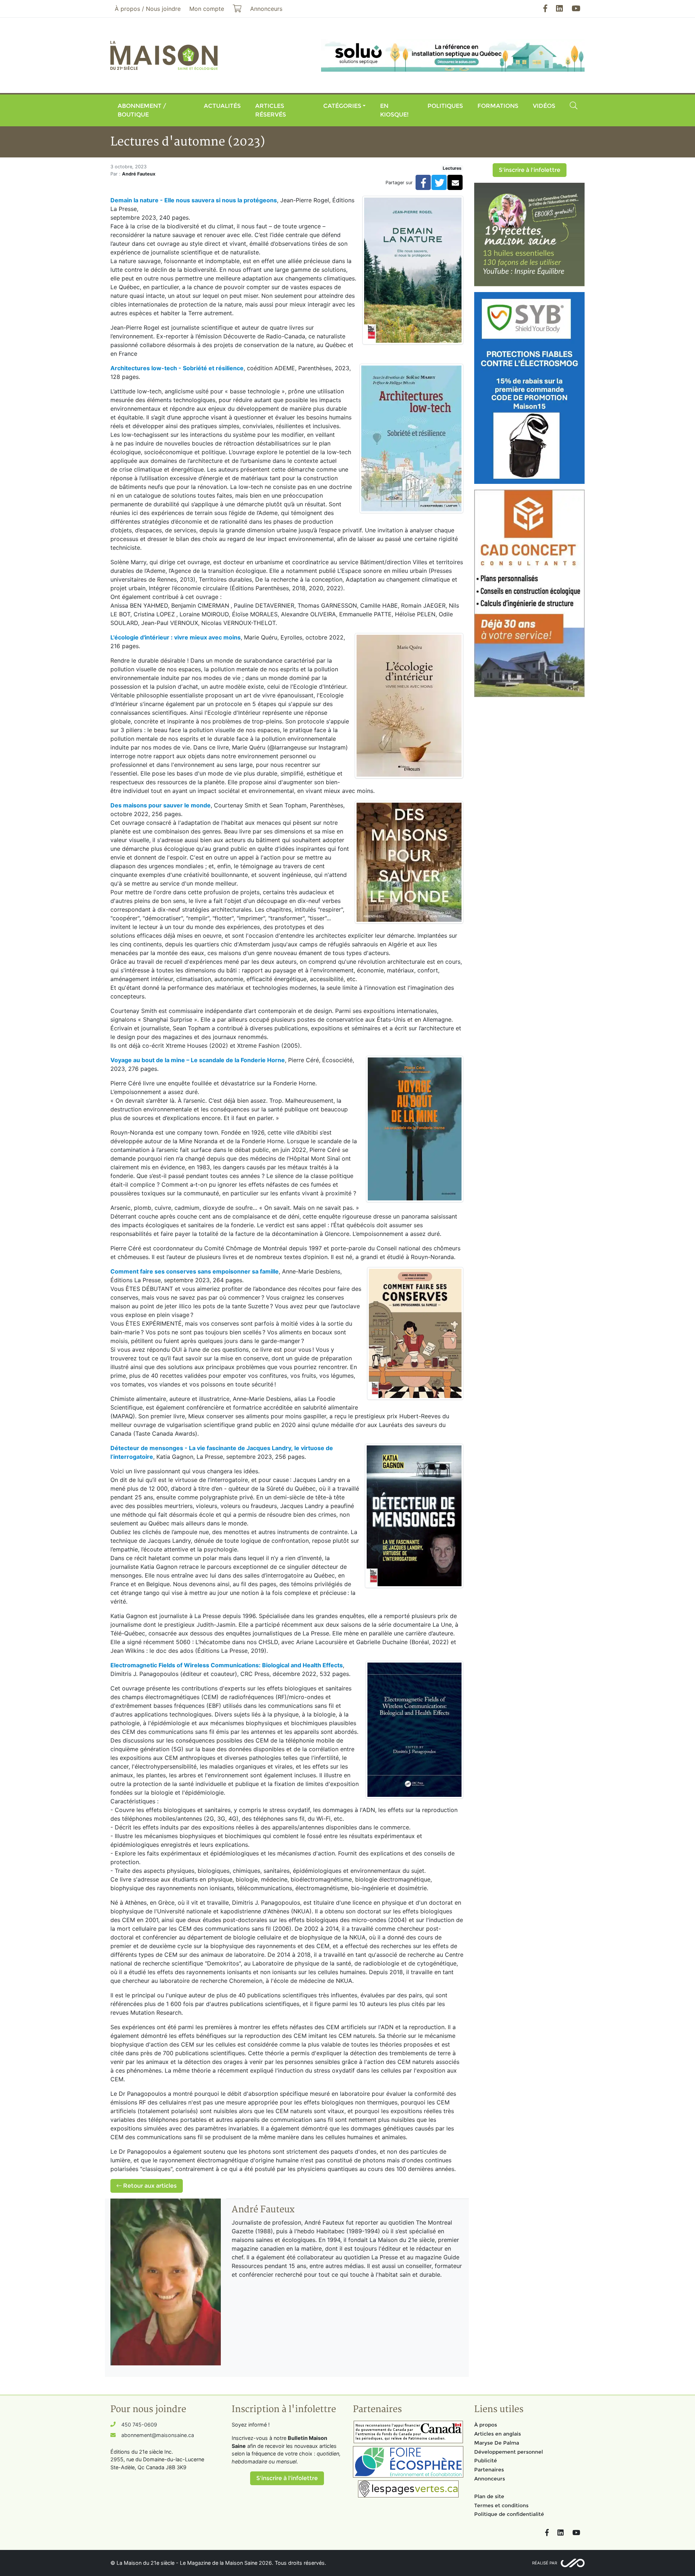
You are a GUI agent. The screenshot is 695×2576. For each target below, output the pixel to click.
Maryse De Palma (497, 2443)
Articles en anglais (498, 2434)
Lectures (452, 168)
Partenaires (489, 2470)
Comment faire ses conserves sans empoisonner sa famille (195, 1271)
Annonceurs (490, 2479)
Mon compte (207, 9)
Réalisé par (545, 2563)
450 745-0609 (139, 2425)
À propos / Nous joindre (148, 9)
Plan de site (489, 2496)
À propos (486, 2425)
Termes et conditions (501, 2505)
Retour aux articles (149, 2186)
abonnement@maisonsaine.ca (158, 2435)
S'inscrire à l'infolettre (530, 170)
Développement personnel (509, 2452)
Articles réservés (271, 110)
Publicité (486, 2461)
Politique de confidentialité (509, 2514)
